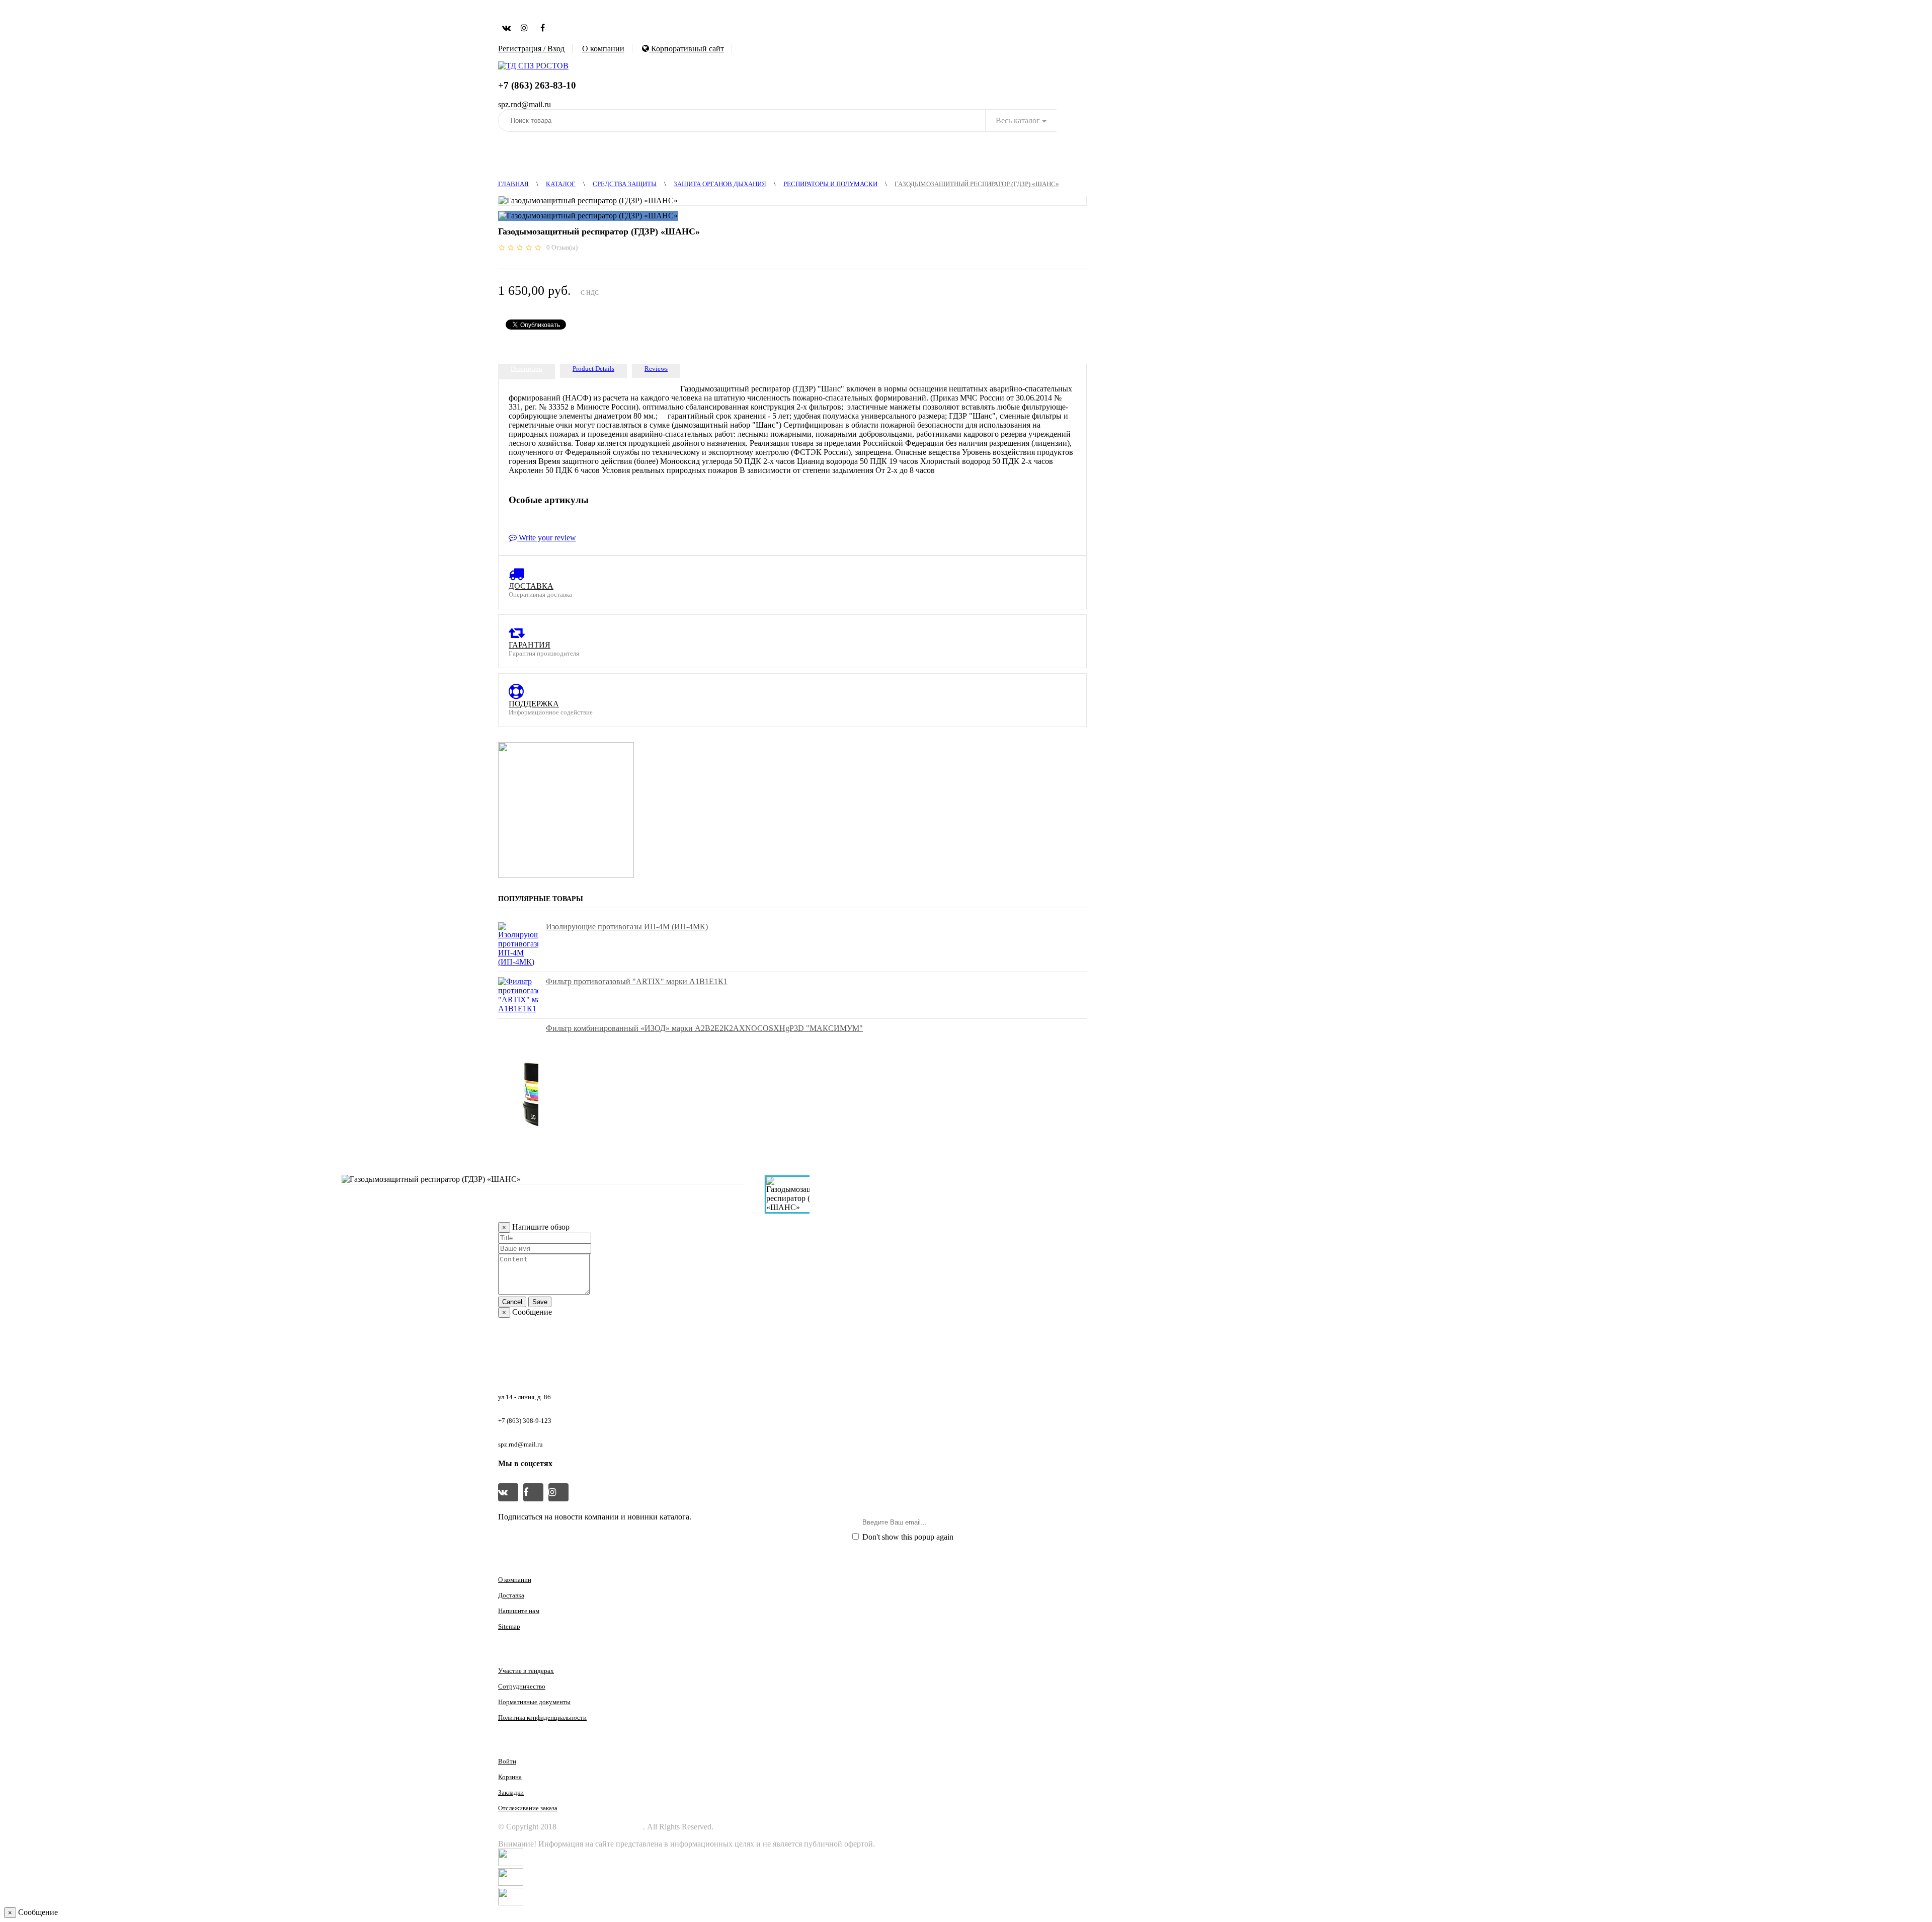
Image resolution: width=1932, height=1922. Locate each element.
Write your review (546, 538)
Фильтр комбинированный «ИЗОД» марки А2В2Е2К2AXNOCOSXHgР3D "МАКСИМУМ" (704, 1028)
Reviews (656, 369)
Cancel (512, 1302)
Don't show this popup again (907, 1537)
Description (527, 369)
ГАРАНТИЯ (530, 645)
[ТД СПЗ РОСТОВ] (533, 66)
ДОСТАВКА (531, 586)
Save (540, 1302)
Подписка (1060, 1522)
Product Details (593, 369)
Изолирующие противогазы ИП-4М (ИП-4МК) (627, 927)
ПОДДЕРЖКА (534, 704)
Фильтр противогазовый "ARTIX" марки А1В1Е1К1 (637, 981)
